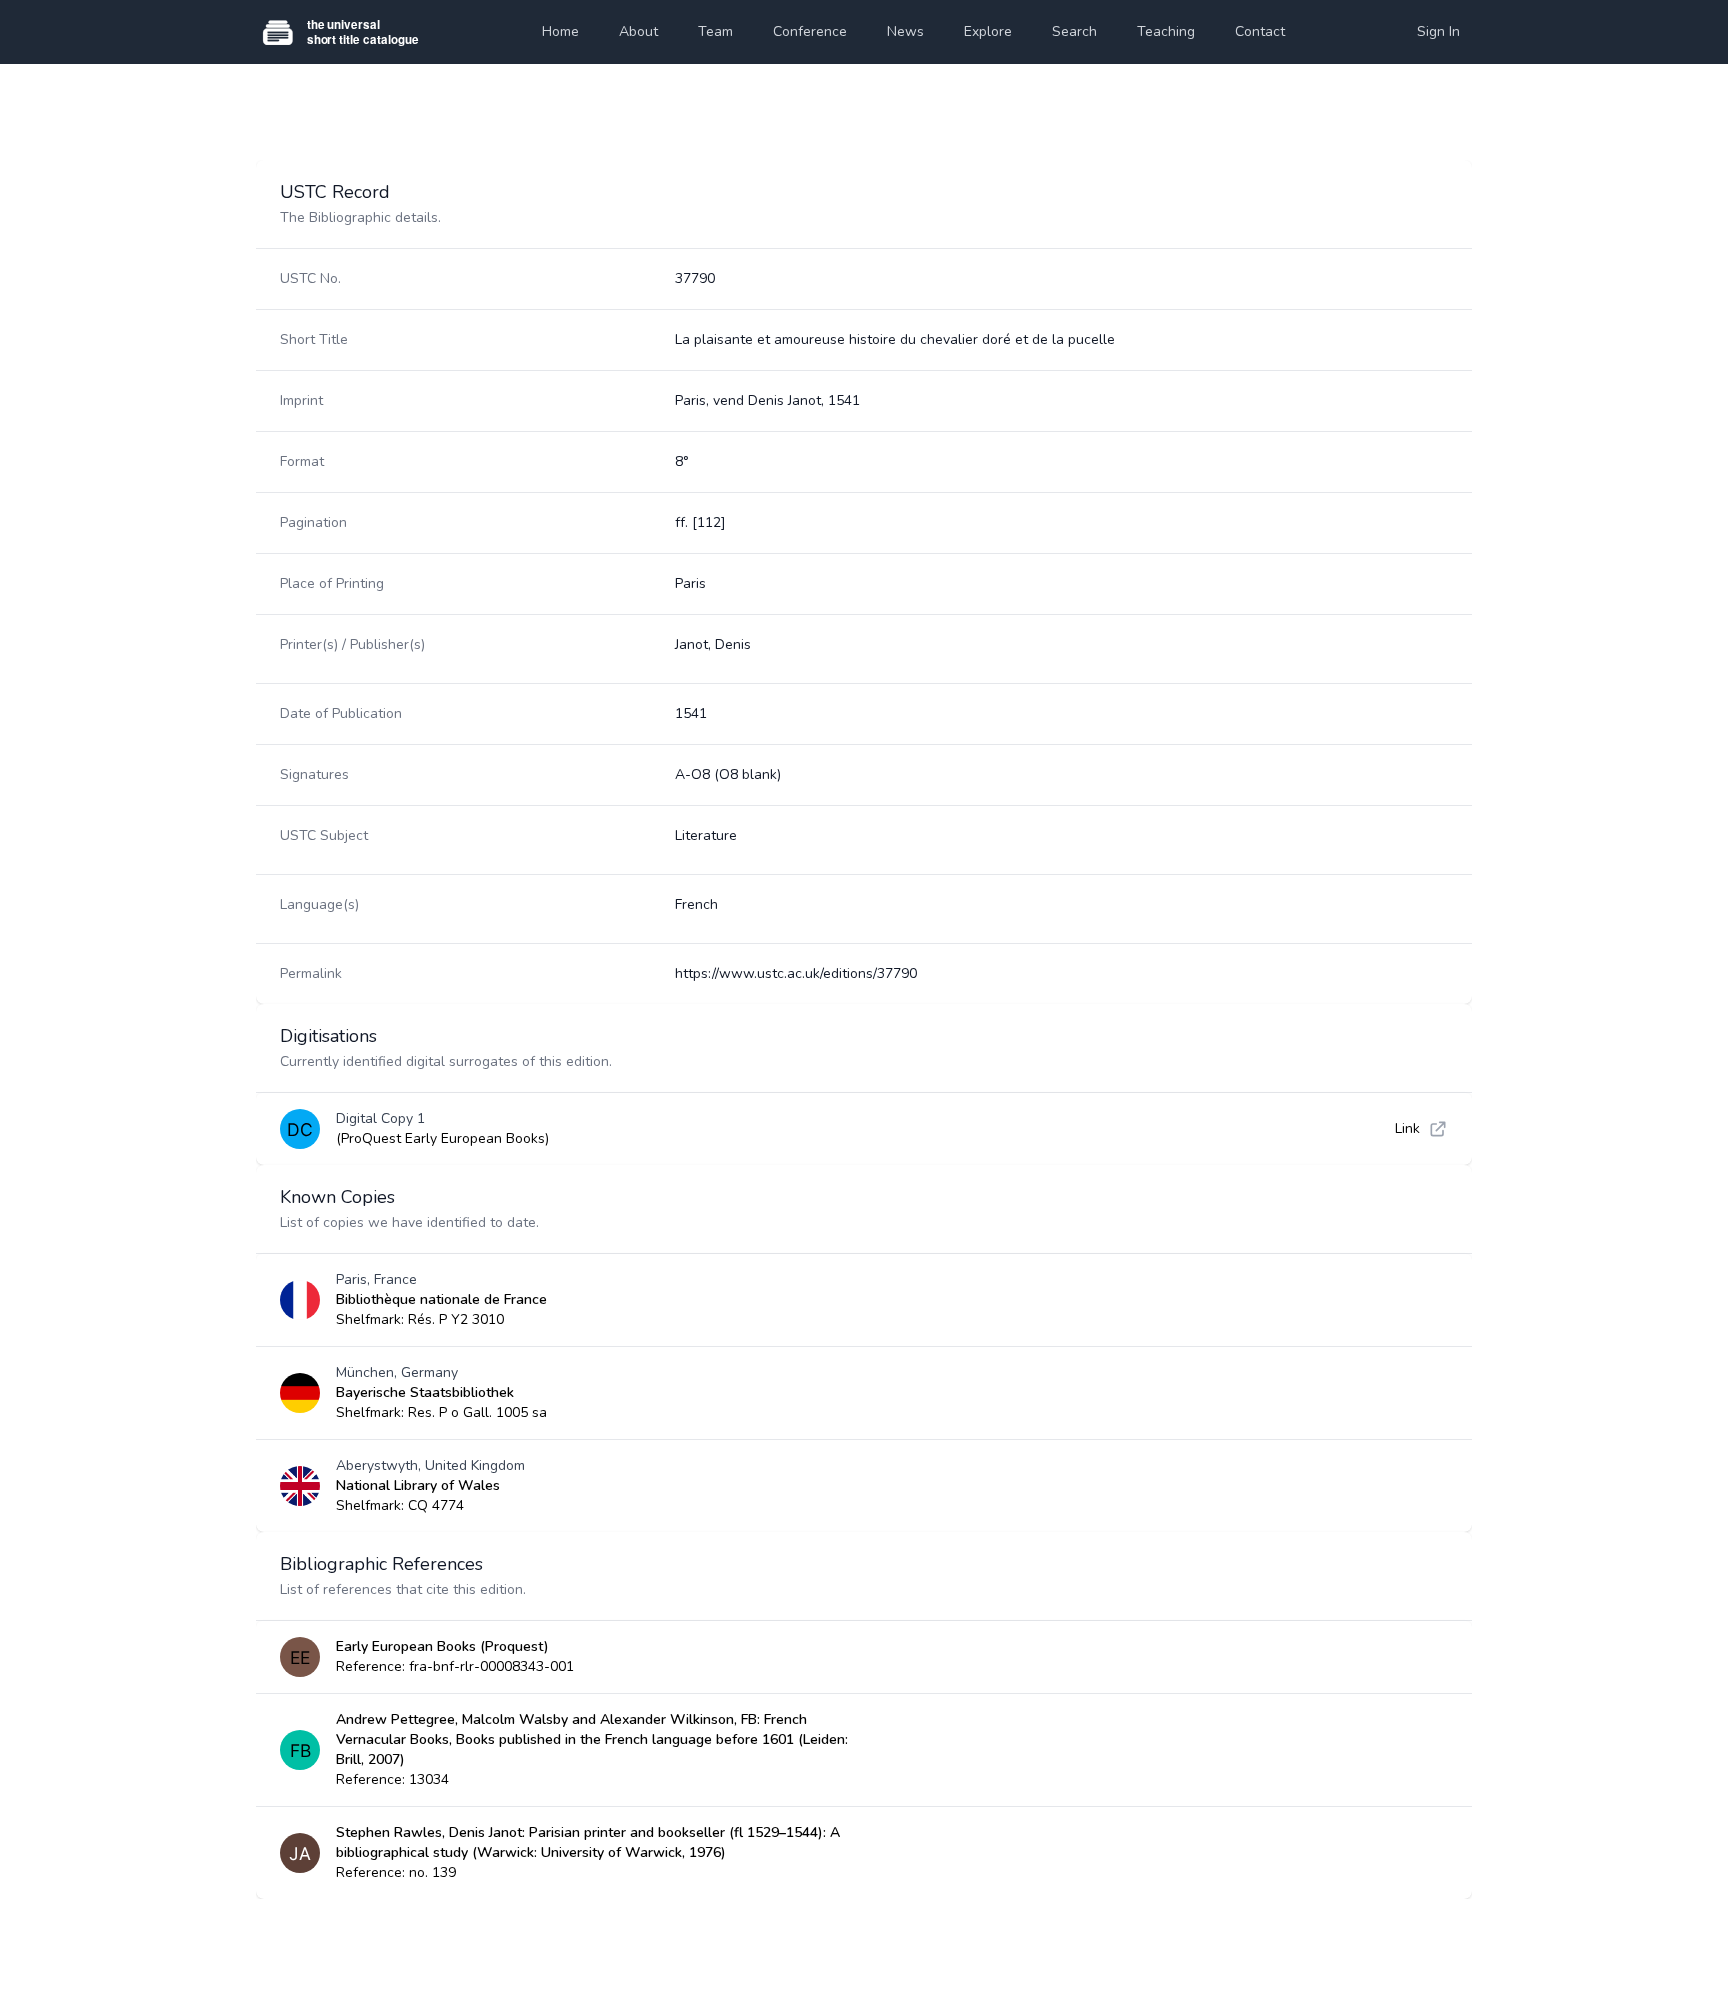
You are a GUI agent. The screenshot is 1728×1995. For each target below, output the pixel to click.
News (905, 31)
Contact (1260, 31)
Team (715, 31)
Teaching (1166, 31)
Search (1074, 31)
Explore (988, 31)
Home (560, 31)
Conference (810, 31)
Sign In (1438, 31)
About (638, 31)
